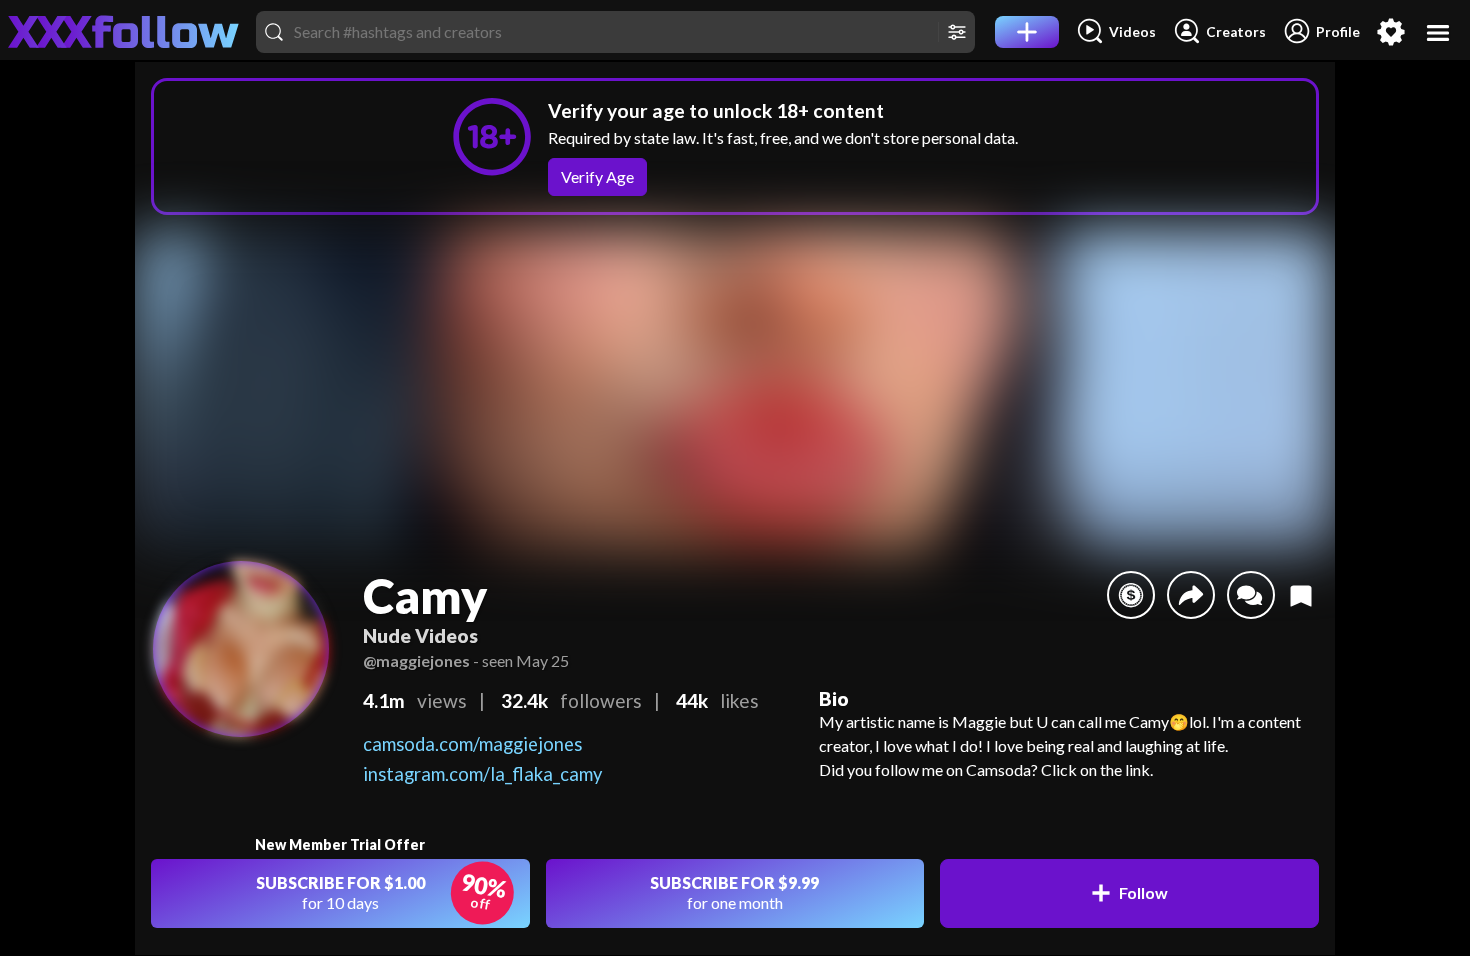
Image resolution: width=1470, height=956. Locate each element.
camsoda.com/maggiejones (472, 744)
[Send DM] (1251, 595)
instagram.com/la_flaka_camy (482, 774)
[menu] (1438, 32)
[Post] (1027, 32)
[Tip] (1131, 595)
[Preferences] (1391, 32)
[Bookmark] (1301, 595)
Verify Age (597, 176)
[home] (124, 32)
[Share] (1191, 595)
